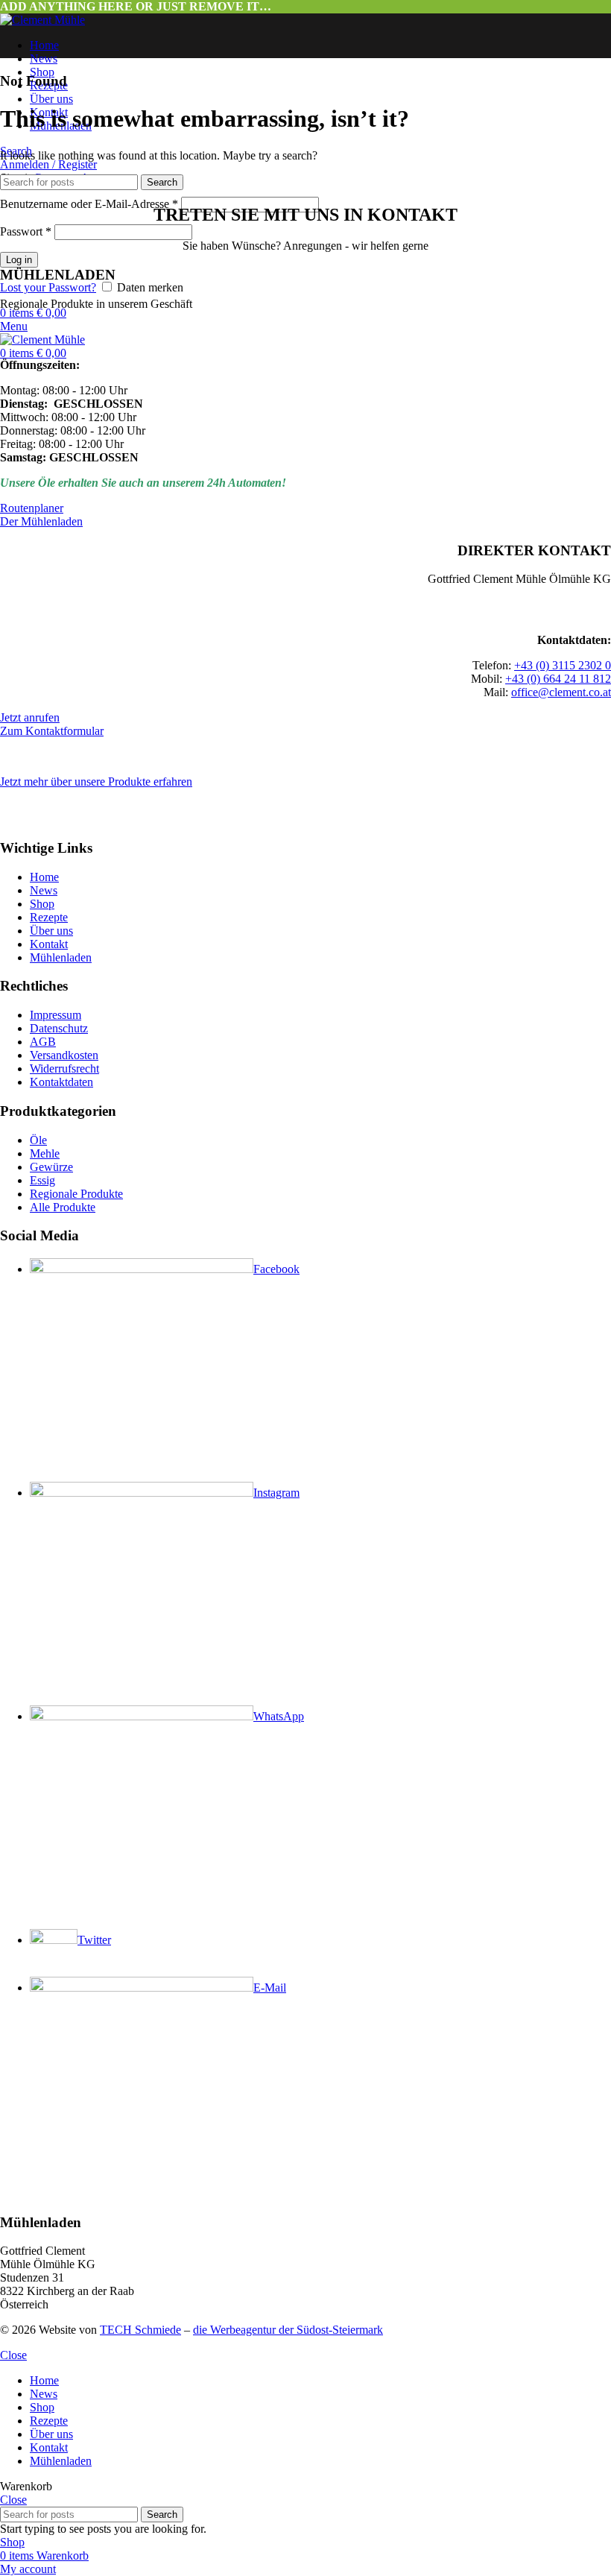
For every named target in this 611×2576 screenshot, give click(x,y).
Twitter (94, 1940)
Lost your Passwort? (48, 287)
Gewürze (51, 1167)
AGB (43, 1042)
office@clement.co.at (561, 692)
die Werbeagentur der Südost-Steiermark (288, 2330)
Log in (19, 260)
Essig (42, 1180)
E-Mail (270, 1988)
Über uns (51, 931)
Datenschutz (59, 1028)
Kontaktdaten (61, 1082)
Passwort (26, 231)
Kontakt (49, 944)
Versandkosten (64, 1055)
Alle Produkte (63, 1207)
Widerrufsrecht (64, 1068)
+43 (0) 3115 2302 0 (563, 665)
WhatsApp (279, 1716)
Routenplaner (32, 508)
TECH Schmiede (140, 2330)
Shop (42, 904)
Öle (38, 1140)
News (44, 890)
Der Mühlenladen (41, 521)
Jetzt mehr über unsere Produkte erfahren (96, 782)
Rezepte (49, 917)
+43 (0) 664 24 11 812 (558, 679)
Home (44, 877)
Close (13, 2355)
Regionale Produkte (76, 1194)
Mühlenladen (61, 957)
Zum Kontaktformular (52, 731)
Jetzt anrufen (30, 717)
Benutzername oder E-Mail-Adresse (89, 204)
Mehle (45, 1153)
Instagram (276, 1493)
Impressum (56, 1015)
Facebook (276, 1269)
